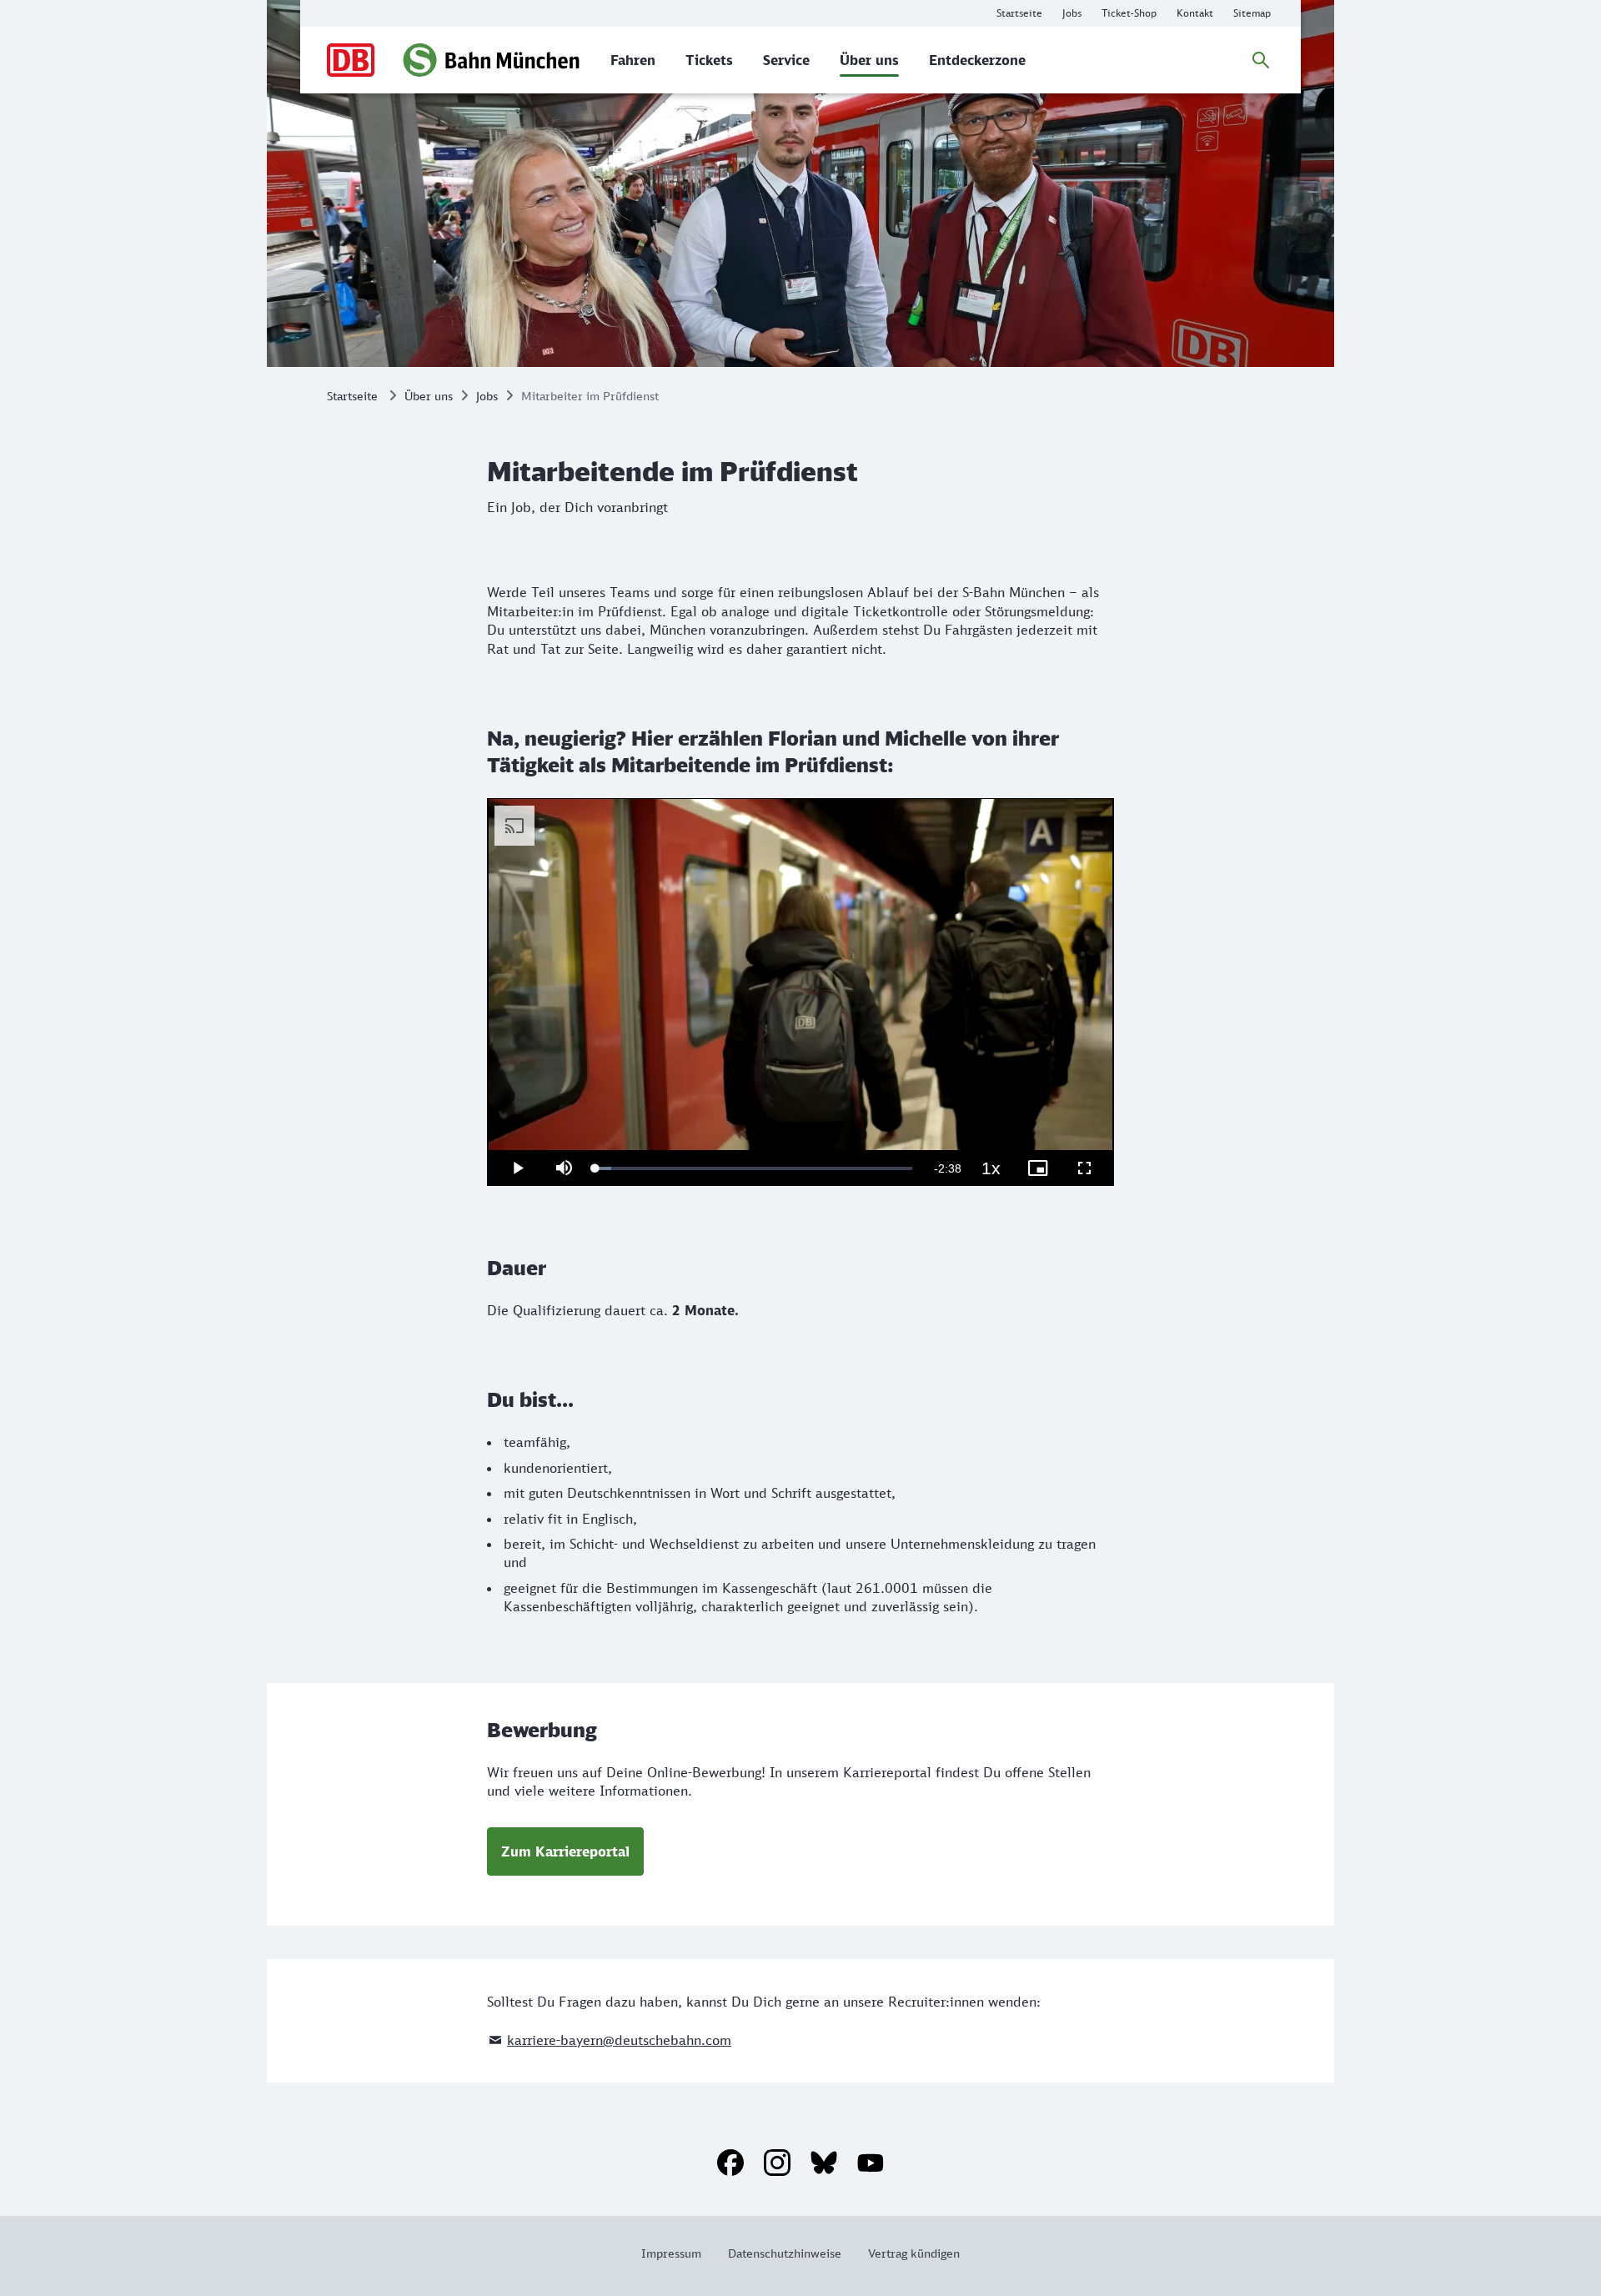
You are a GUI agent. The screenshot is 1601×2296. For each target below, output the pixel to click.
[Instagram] (777, 2163)
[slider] (754, 1168)
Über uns (429, 396)
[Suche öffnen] (1261, 60)
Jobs (487, 396)
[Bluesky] (824, 2163)
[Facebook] (730, 2163)
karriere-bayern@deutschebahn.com (619, 2040)
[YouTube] (871, 2163)
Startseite (352, 396)
